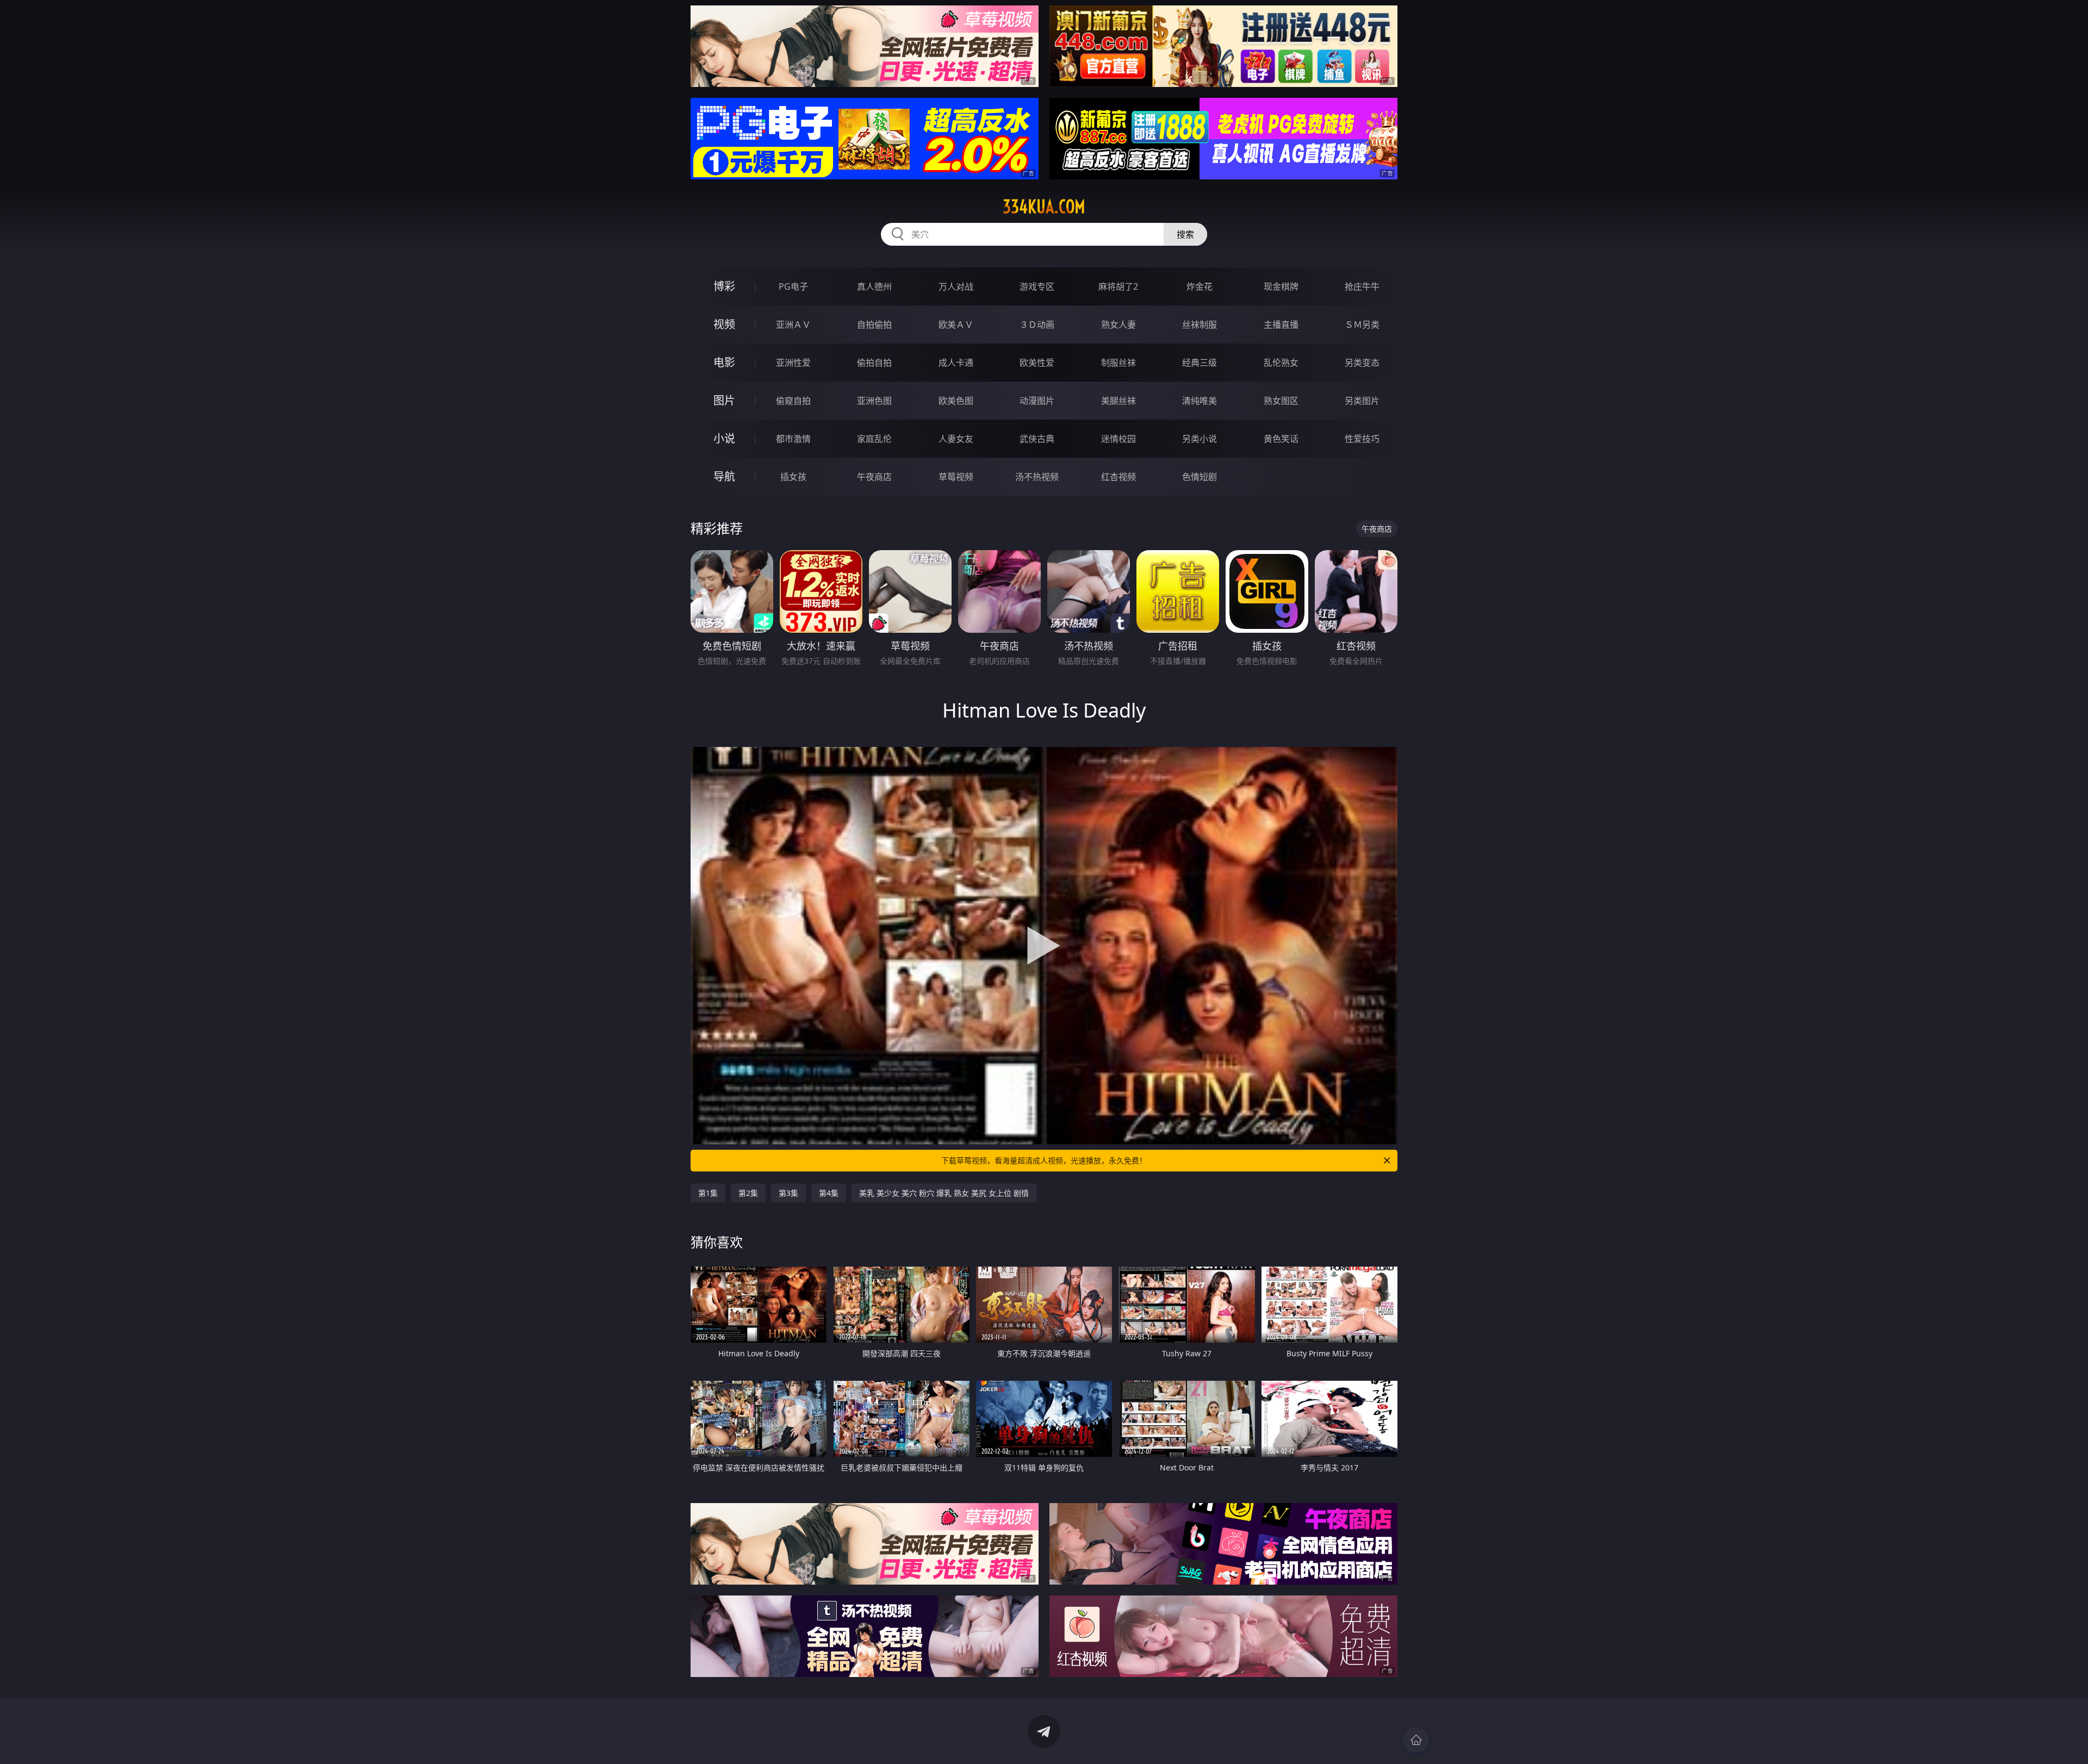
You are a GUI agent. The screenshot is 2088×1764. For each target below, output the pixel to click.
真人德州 (874, 286)
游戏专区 (1037, 286)
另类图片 (1362, 401)
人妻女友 (956, 439)
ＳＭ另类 (1362, 325)
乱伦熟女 (1281, 363)
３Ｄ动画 (1037, 325)
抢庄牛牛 (1362, 286)
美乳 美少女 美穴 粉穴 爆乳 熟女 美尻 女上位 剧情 (944, 1193)
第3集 (788, 1193)
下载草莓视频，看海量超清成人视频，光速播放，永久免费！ (1044, 1160)
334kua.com (1044, 207)
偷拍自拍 (874, 363)
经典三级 (1200, 363)
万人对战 (956, 286)
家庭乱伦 (874, 439)
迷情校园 (1118, 439)
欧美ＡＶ (956, 325)
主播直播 (1281, 325)
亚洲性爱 (793, 363)
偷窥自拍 (793, 401)
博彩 (724, 286)
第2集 (748, 1193)
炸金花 (1200, 286)
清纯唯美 (1200, 401)
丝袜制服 (1200, 325)
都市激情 (793, 439)
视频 (724, 324)
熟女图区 (1281, 401)
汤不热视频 (1037, 477)
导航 (724, 476)
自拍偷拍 (874, 325)
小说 (724, 438)
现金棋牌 (1281, 286)
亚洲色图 (874, 401)
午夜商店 (874, 477)
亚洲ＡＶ (793, 325)
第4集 (829, 1193)
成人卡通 (956, 363)
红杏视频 (1118, 477)
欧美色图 (956, 401)
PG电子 (793, 286)
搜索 (1185, 234)
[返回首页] (1416, 1740)
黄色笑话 (1281, 439)
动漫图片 (1037, 401)
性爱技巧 (1362, 439)
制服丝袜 (1118, 363)
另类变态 (1362, 363)
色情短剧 (1200, 477)
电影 (724, 362)
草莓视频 (956, 477)
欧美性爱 (1037, 363)
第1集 (708, 1193)
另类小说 (1200, 439)
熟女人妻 (1118, 325)
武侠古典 (1037, 439)
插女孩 (793, 477)
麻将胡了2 (1118, 286)
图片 (724, 400)
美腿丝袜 (1118, 401)
